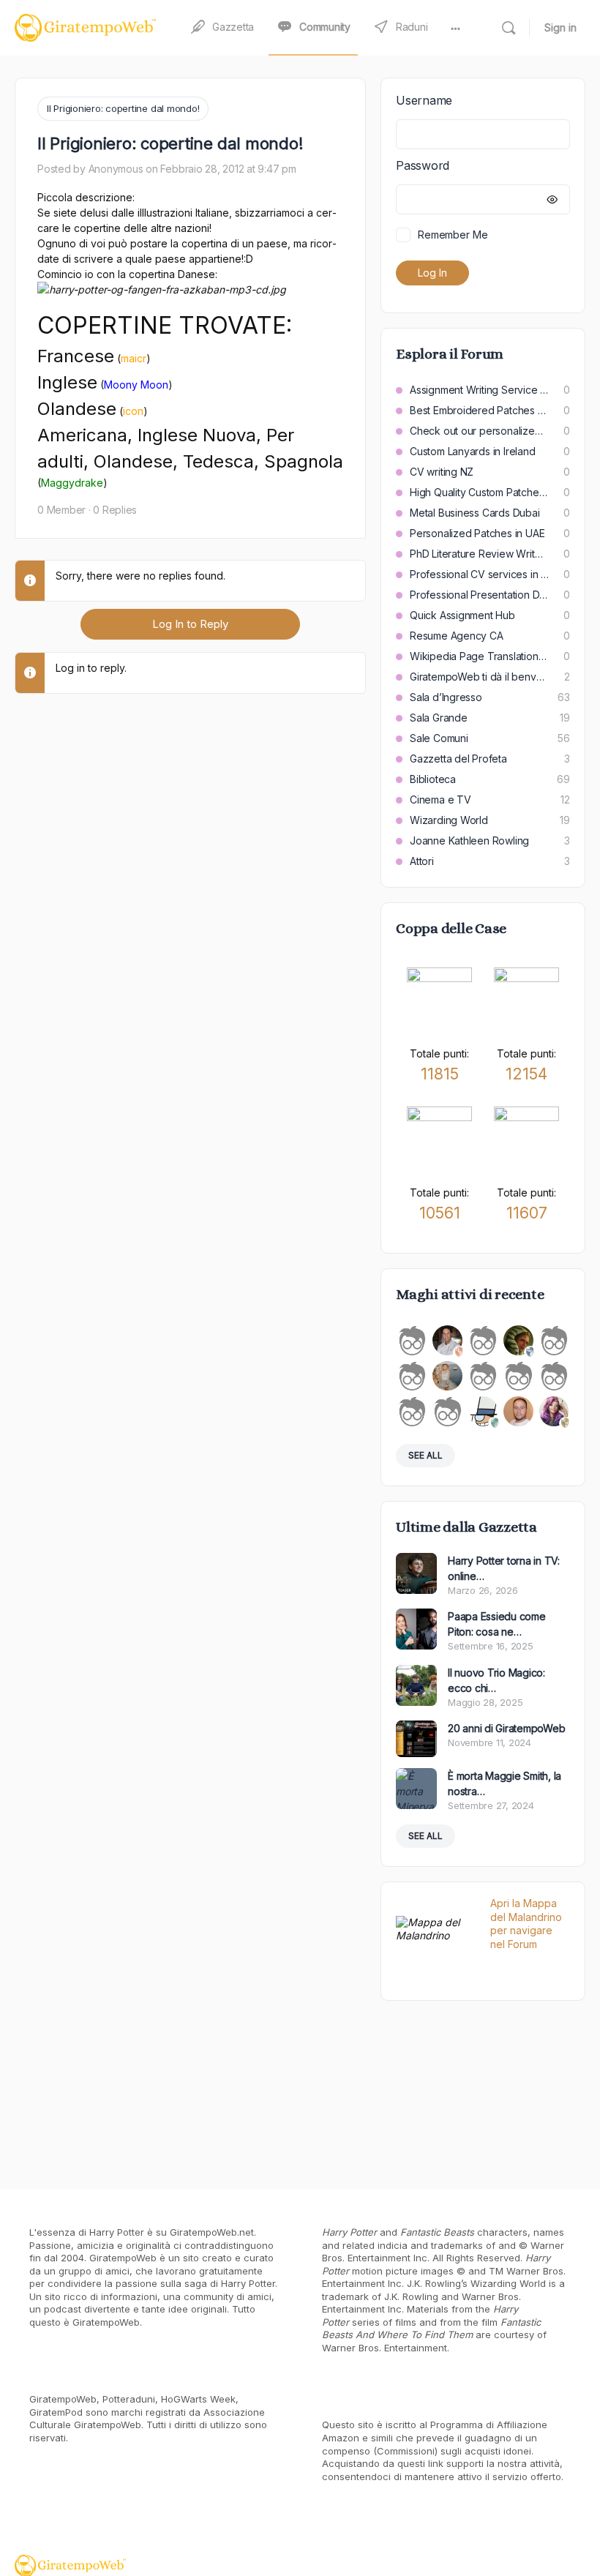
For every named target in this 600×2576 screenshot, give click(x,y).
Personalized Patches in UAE (477, 533)
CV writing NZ (442, 472)
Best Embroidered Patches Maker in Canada (479, 410)
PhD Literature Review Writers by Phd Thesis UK (479, 554)
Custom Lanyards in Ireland (473, 451)
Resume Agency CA (457, 636)
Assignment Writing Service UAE (479, 390)
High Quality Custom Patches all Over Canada (479, 492)
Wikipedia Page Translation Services (479, 656)
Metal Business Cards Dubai (475, 513)
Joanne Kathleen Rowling (469, 840)
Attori (422, 861)
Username (424, 100)
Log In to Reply (190, 624)
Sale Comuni (439, 738)
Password (423, 165)
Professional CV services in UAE (479, 574)
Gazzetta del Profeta (458, 759)
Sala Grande (439, 718)
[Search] (509, 28)
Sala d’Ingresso (446, 697)
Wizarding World (449, 820)
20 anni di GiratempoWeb (506, 1728)
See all (425, 1455)
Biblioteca (433, 779)
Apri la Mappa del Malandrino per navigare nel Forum (526, 1924)
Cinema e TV (440, 800)
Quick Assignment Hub (462, 615)
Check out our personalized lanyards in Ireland (479, 431)
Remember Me (453, 235)
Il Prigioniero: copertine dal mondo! (123, 108)
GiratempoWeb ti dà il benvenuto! (480, 677)
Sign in (560, 27)
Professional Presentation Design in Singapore (479, 595)
